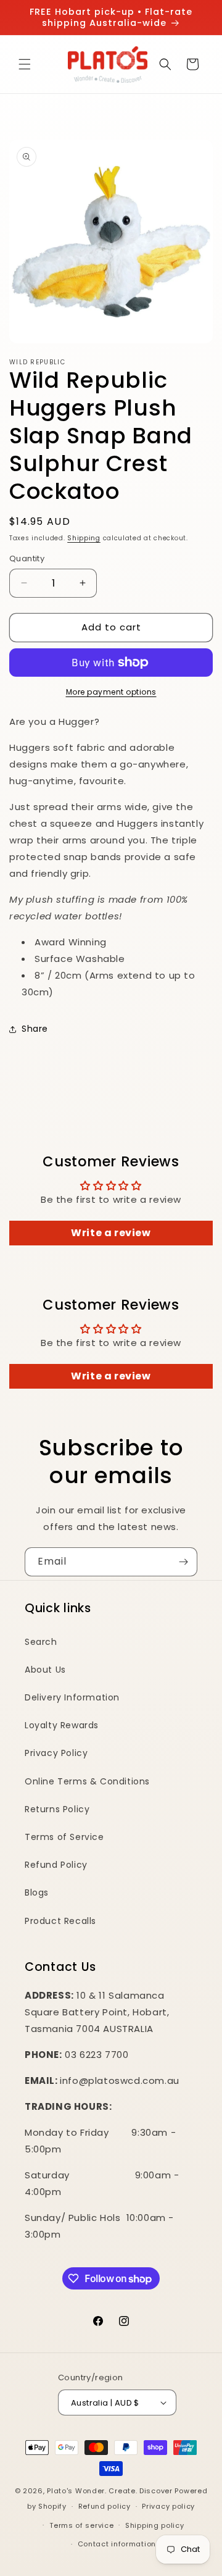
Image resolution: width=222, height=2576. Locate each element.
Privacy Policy (56, 1753)
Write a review (111, 1233)
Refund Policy (56, 1865)
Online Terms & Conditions (87, 1781)
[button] (25, 64)
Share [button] (35, 1029)
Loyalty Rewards (62, 1725)
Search (41, 1642)
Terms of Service (64, 1837)
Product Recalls (60, 1921)
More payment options (111, 692)
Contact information (117, 2544)
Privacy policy (168, 2506)
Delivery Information (72, 1697)
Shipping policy (155, 2525)
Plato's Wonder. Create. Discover (109, 2491)
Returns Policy (57, 1809)
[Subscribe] (183, 1562)
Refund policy (105, 2506)
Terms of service (81, 2525)
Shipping (84, 538)
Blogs (37, 1892)
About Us (45, 1670)
